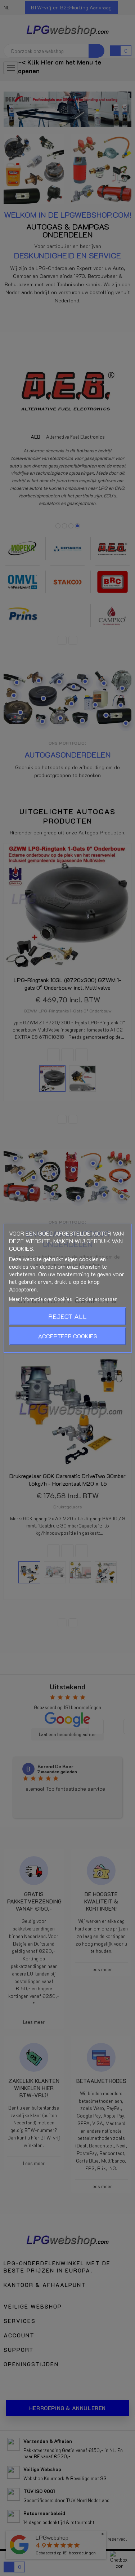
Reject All (67, 1316)
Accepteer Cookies (68, 1336)
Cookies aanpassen (96, 1299)
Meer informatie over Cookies (41, 1299)
